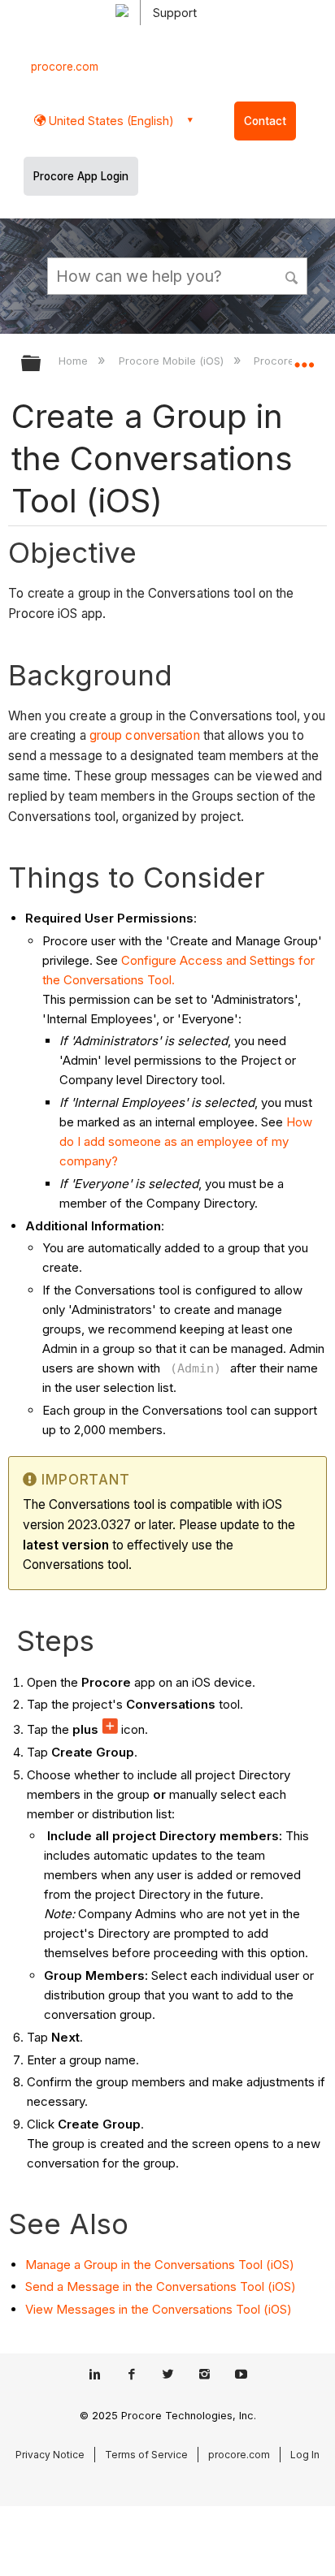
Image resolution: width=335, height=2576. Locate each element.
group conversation (145, 735)
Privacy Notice (50, 2455)
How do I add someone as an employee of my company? (186, 1141)
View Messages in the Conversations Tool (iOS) (159, 2309)
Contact (265, 121)
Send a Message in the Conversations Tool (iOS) (161, 2286)
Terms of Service (146, 2455)
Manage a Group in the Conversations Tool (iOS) (160, 2265)
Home (75, 361)
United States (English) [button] (110, 121)
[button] (293, 275)
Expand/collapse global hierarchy (41, 364)
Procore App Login (81, 176)
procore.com (65, 67)
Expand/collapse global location (304, 358)
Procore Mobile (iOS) (172, 361)
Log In (305, 2455)
